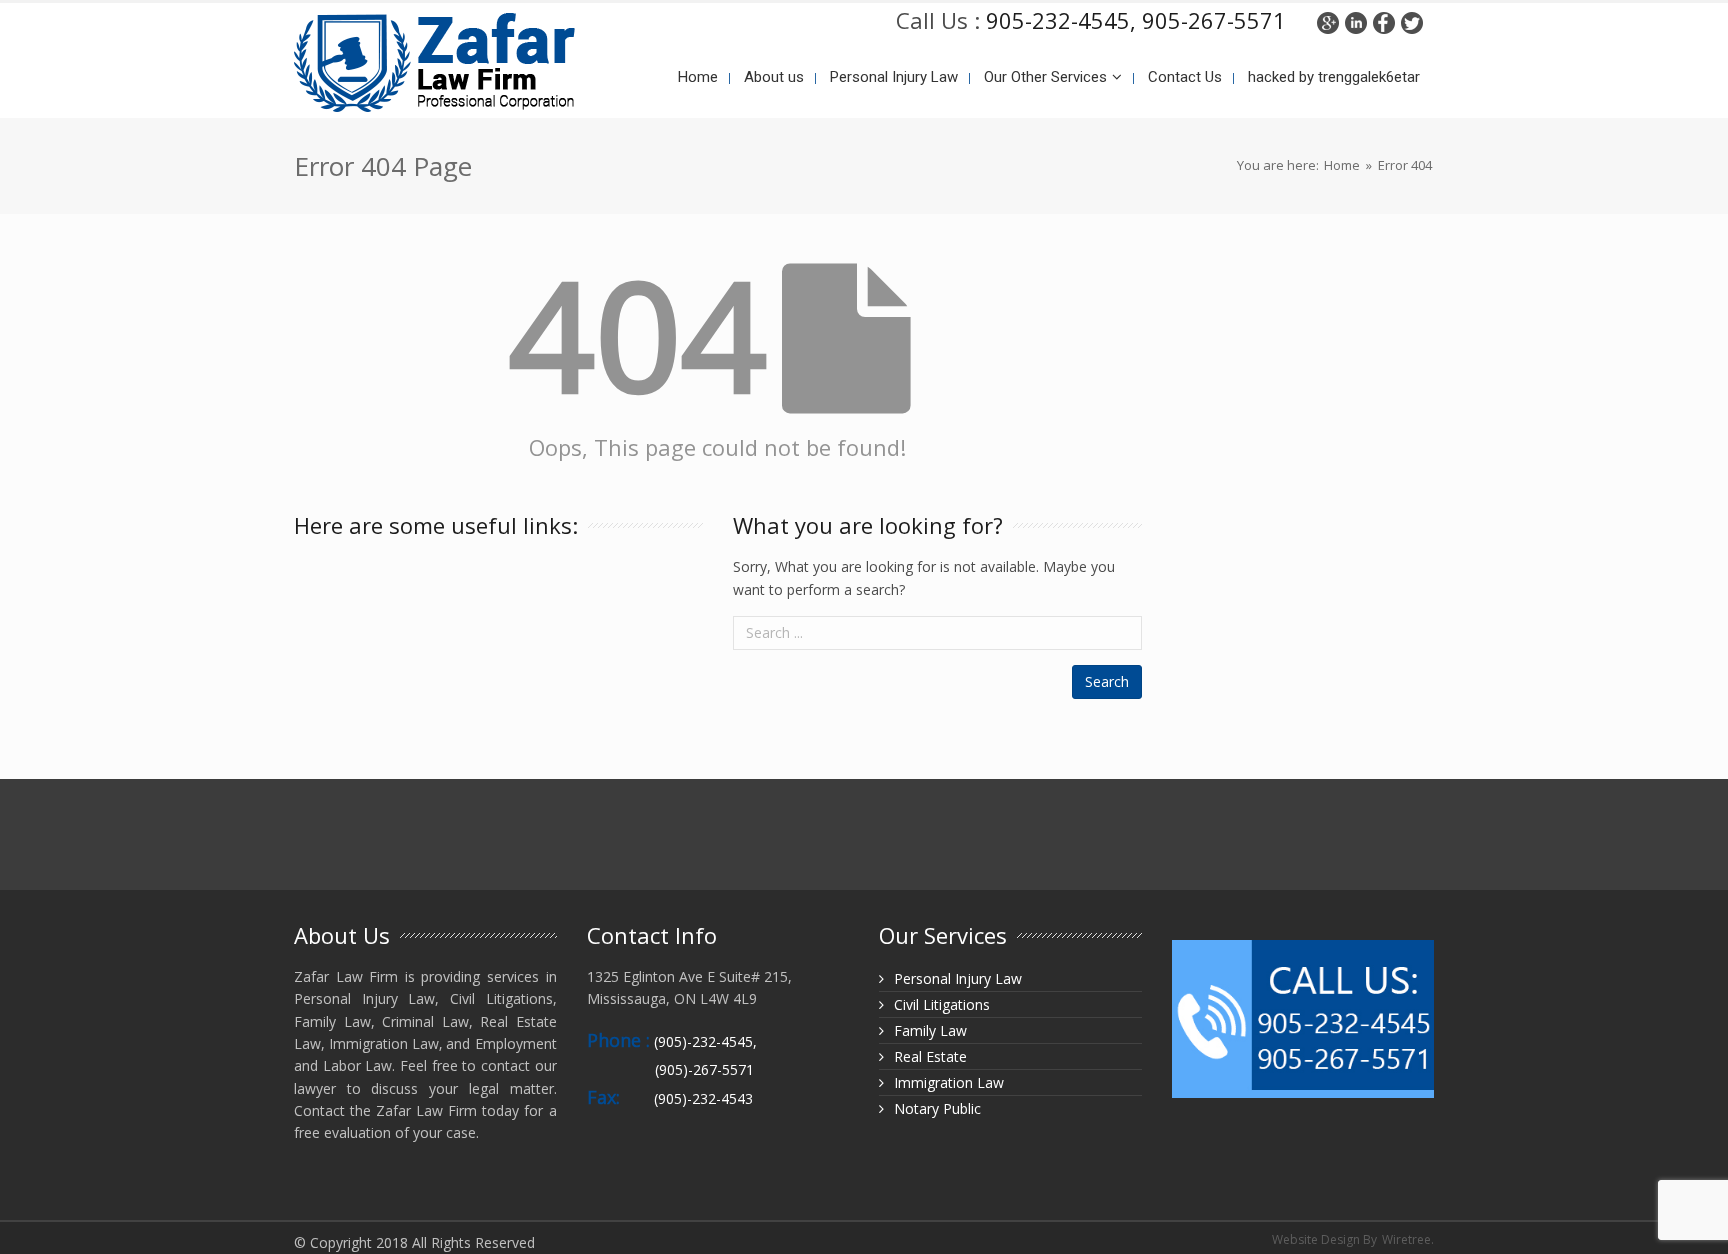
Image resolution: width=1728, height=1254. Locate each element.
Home (1342, 165)
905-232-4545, (1061, 20)
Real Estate (930, 1056)
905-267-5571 (1211, 20)
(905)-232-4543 (703, 1098)
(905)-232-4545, (705, 1041)
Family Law (930, 1030)
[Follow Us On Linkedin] (1356, 20)
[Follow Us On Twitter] (1412, 20)
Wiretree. (1408, 1239)
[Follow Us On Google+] (1328, 20)
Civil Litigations (942, 1004)
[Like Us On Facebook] (1384, 20)
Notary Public (937, 1108)
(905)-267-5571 (704, 1069)
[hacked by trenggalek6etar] (434, 59)
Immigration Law (949, 1082)
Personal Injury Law (958, 978)
